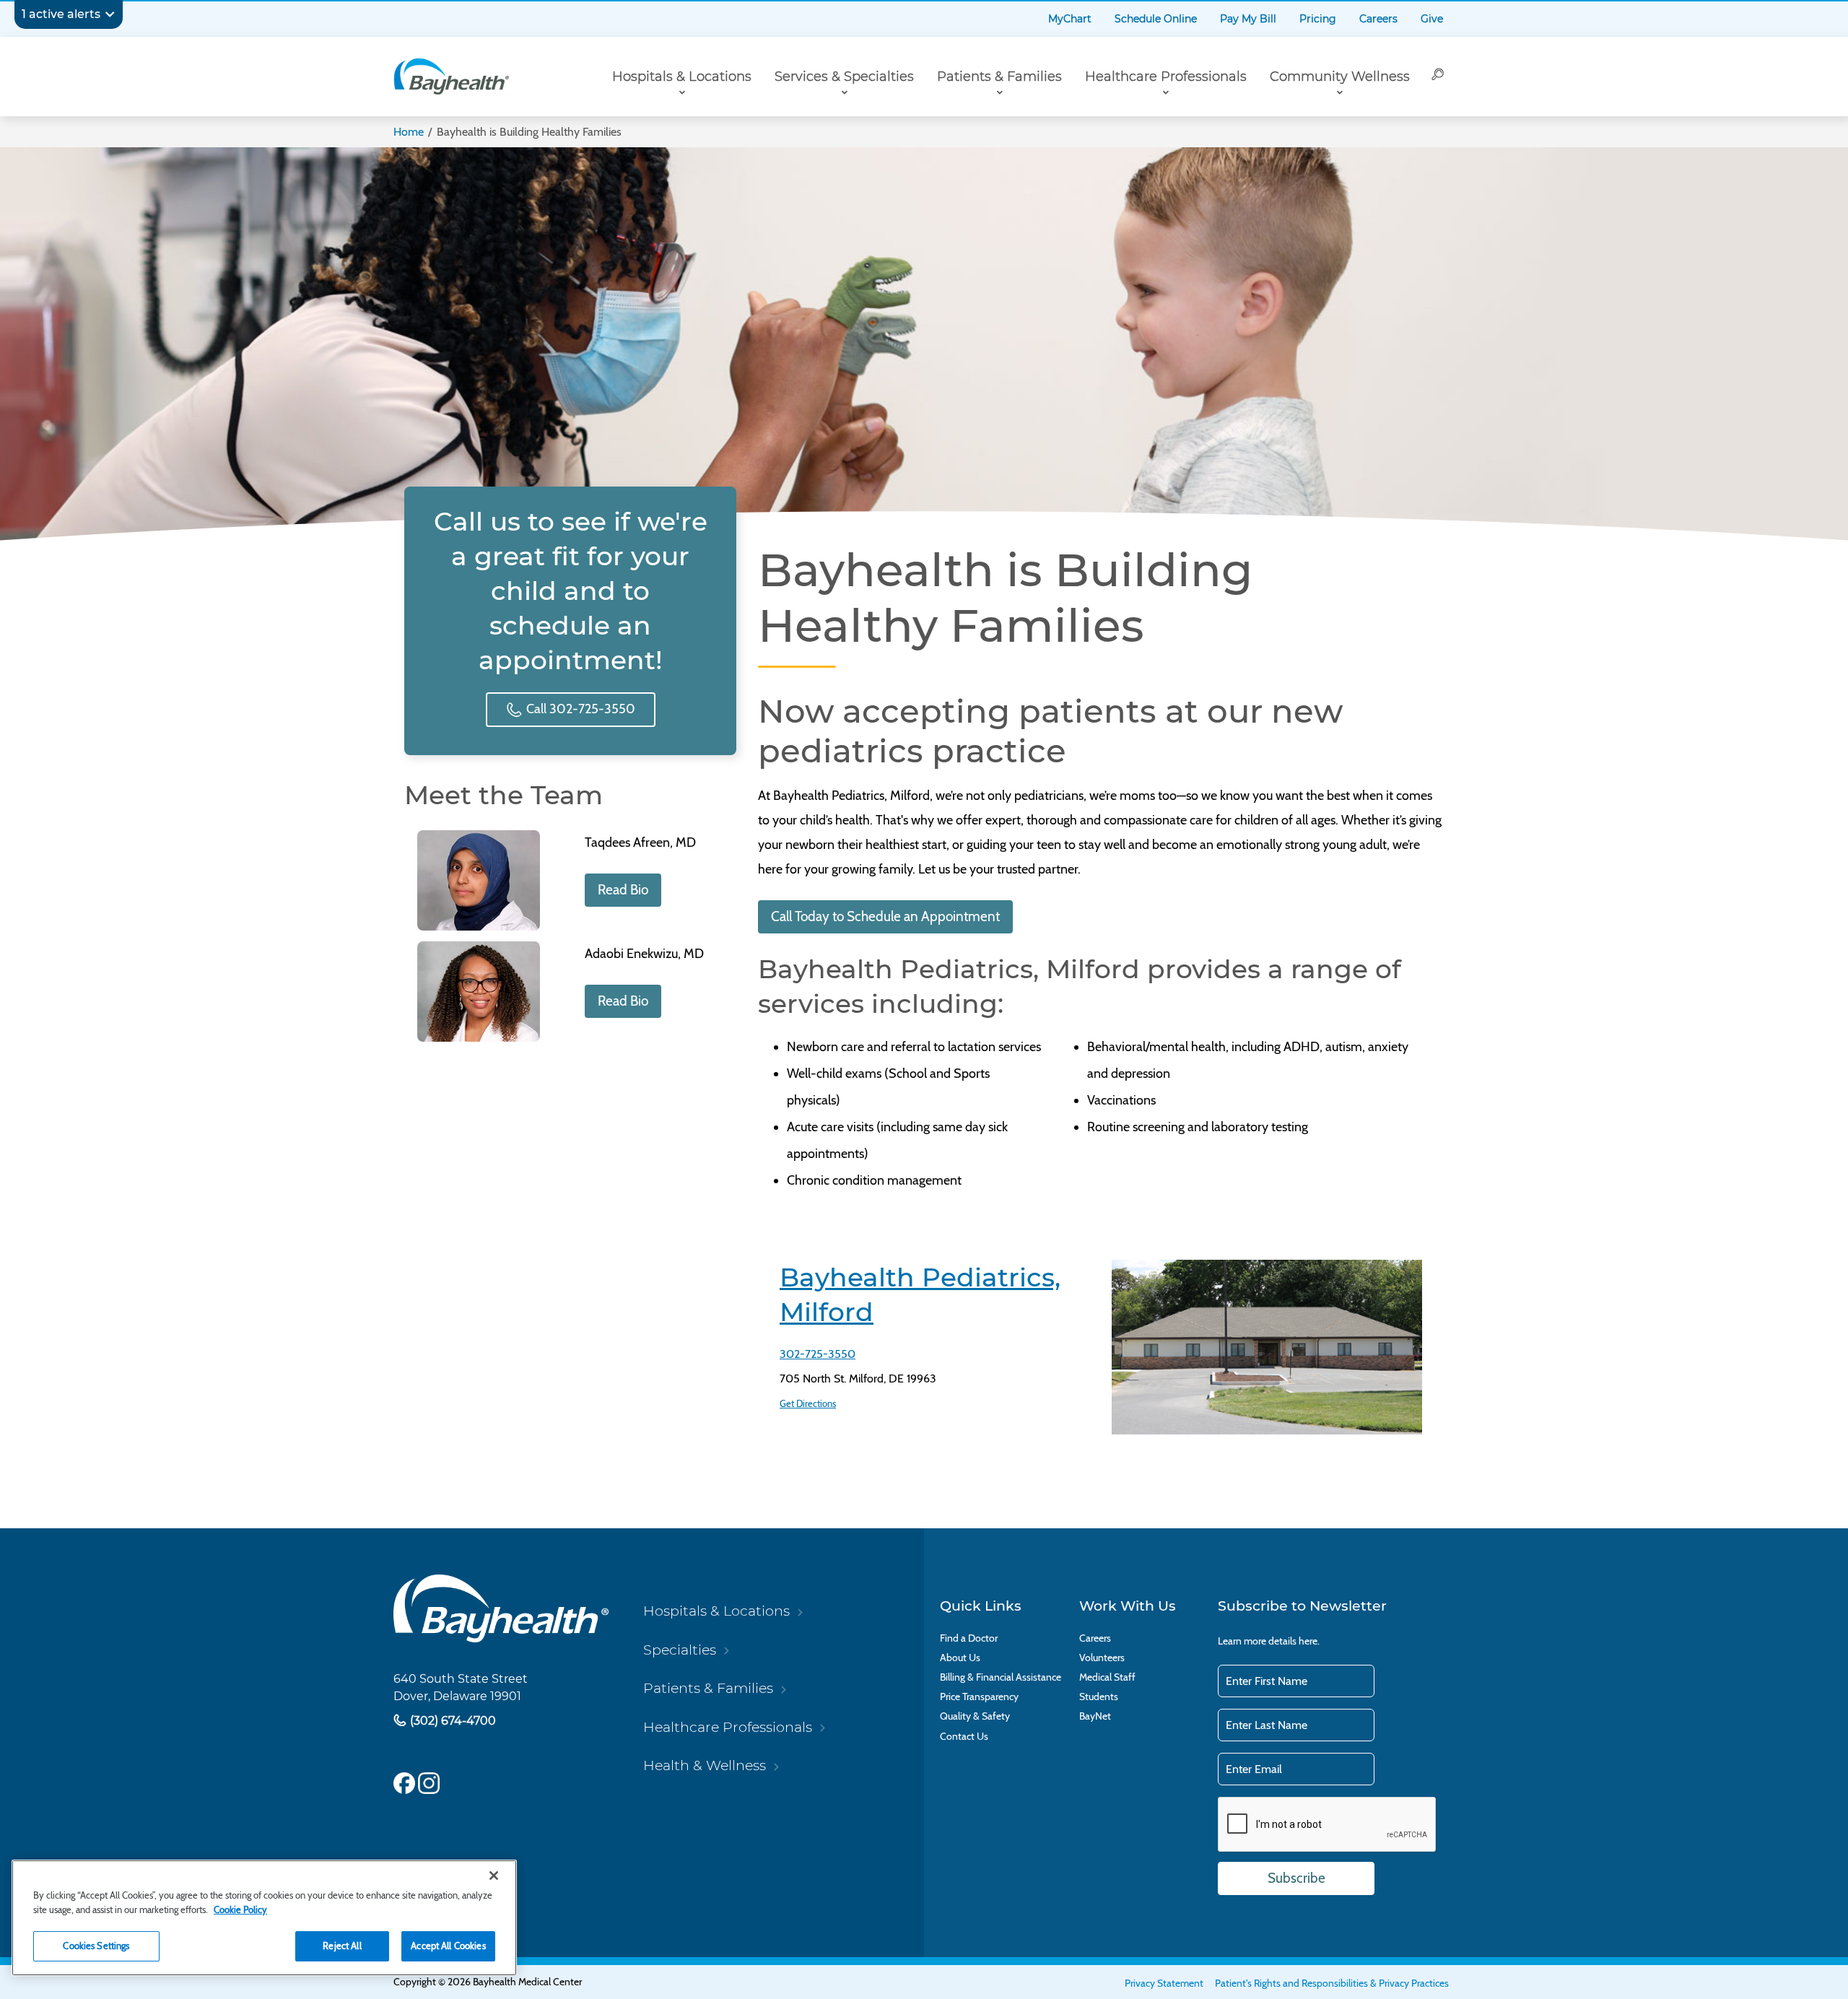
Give (1432, 19)
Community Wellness (1340, 77)
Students (1099, 1697)
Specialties (680, 1650)
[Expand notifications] (110, 14)
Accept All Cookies (448, 1946)
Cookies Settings (96, 1946)
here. (1309, 1641)
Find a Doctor (969, 1638)
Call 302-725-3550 (579, 709)
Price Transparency (979, 1697)
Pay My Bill (1248, 19)
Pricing (1318, 19)
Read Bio (623, 890)
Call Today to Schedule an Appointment (885, 916)
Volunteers (1102, 1658)
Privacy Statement (1164, 1983)
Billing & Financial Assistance (1001, 1677)
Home (409, 132)
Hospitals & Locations (682, 77)
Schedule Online (1156, 19)
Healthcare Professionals (1166, 77)
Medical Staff (1107, 1677)
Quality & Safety (975, 1716)
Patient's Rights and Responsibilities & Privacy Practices (1332, 1983)
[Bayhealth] (451, 77)
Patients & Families (999, 77)
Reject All (342, 1946)
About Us (960, 1658)
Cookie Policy (240, 1909)
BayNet (1095, 1716)
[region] (264, 1918)
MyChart (1070, 19)
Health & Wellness (705, 1765)
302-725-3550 (818, 1354)
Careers (1378, 19)
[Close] (494, 1876)
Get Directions (808, 1403)
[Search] (1438, 77)
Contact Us (964, 1737)
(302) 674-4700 (452, 1721)
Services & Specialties (844, 77)
